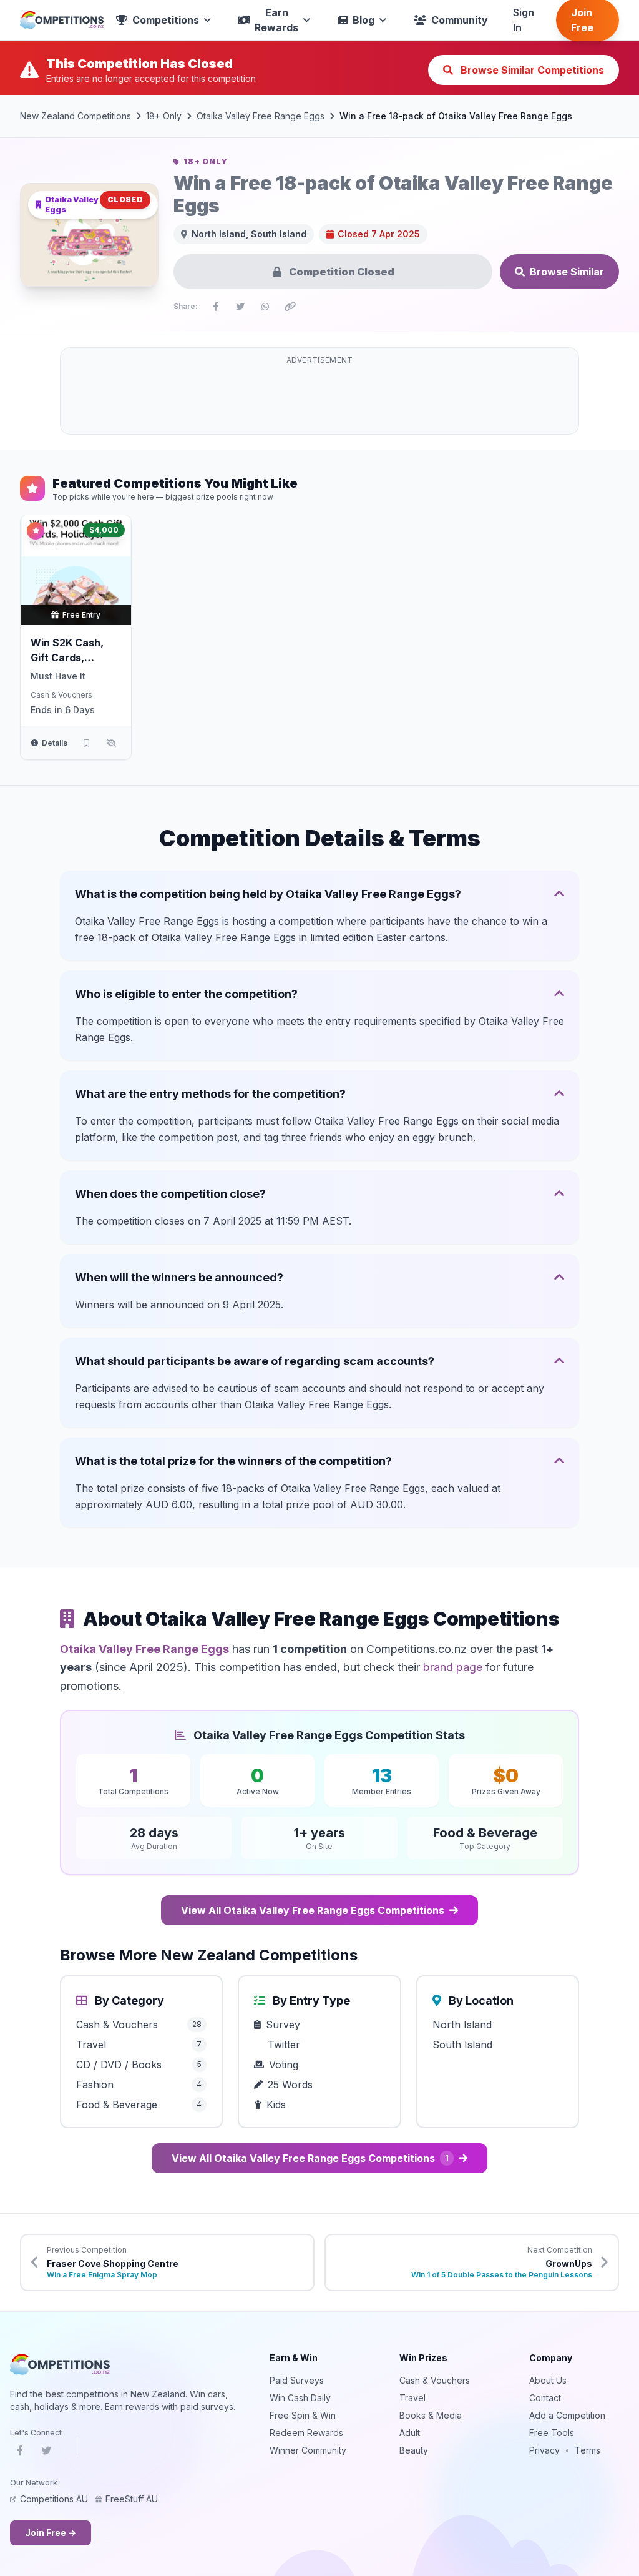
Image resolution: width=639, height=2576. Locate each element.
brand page (453, 1667)
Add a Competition (567, 2415)
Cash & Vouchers (61, 695)
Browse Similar (567, 272)
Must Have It (58, 676)
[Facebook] (20, 2453)
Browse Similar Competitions (531, 70)
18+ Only (164, 116)
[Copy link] (290, 307)
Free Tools (552, 2433)
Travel (412, 2398)
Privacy (544, 2450)
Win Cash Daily (300, 2398)
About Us (548, 2380)
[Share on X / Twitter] (240, 307)
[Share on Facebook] (215, 307)
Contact (545, 2398)
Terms (588, 2450)
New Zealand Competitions (76, 116)
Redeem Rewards (306, 2433)
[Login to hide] (111, 743)
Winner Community (308, 2450)
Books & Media (431, 2415)
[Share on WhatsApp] (265, 307)
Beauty (414, 2450)
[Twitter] (46, 2453)
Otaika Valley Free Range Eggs (261, 116)
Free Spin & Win (303, 2415)
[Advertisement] (319, 398)
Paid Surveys (297, 2380)
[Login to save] (86, 743)
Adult (410, 2433)
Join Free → (51, 2533)
